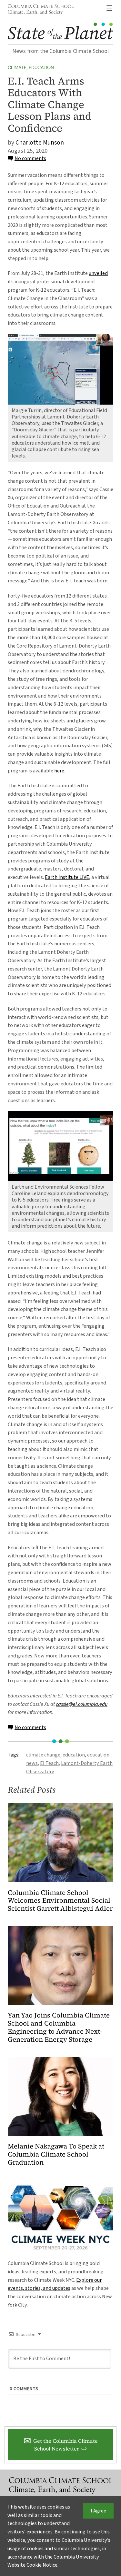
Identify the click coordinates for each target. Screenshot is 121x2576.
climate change (43, 1755)
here (59, 771)
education (74, 1755)
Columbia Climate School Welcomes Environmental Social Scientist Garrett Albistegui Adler (60, 1901)
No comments (30, 158)
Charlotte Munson (40, 143)
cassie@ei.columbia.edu (82, 1704)
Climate (17, 67)
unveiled (98, 273)
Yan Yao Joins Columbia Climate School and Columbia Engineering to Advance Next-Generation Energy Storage (59, 2028)
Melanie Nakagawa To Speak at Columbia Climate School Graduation (56, 2154)
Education (41, 67)
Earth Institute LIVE (67, 877)
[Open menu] (109, 8)
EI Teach (49, 1763)
